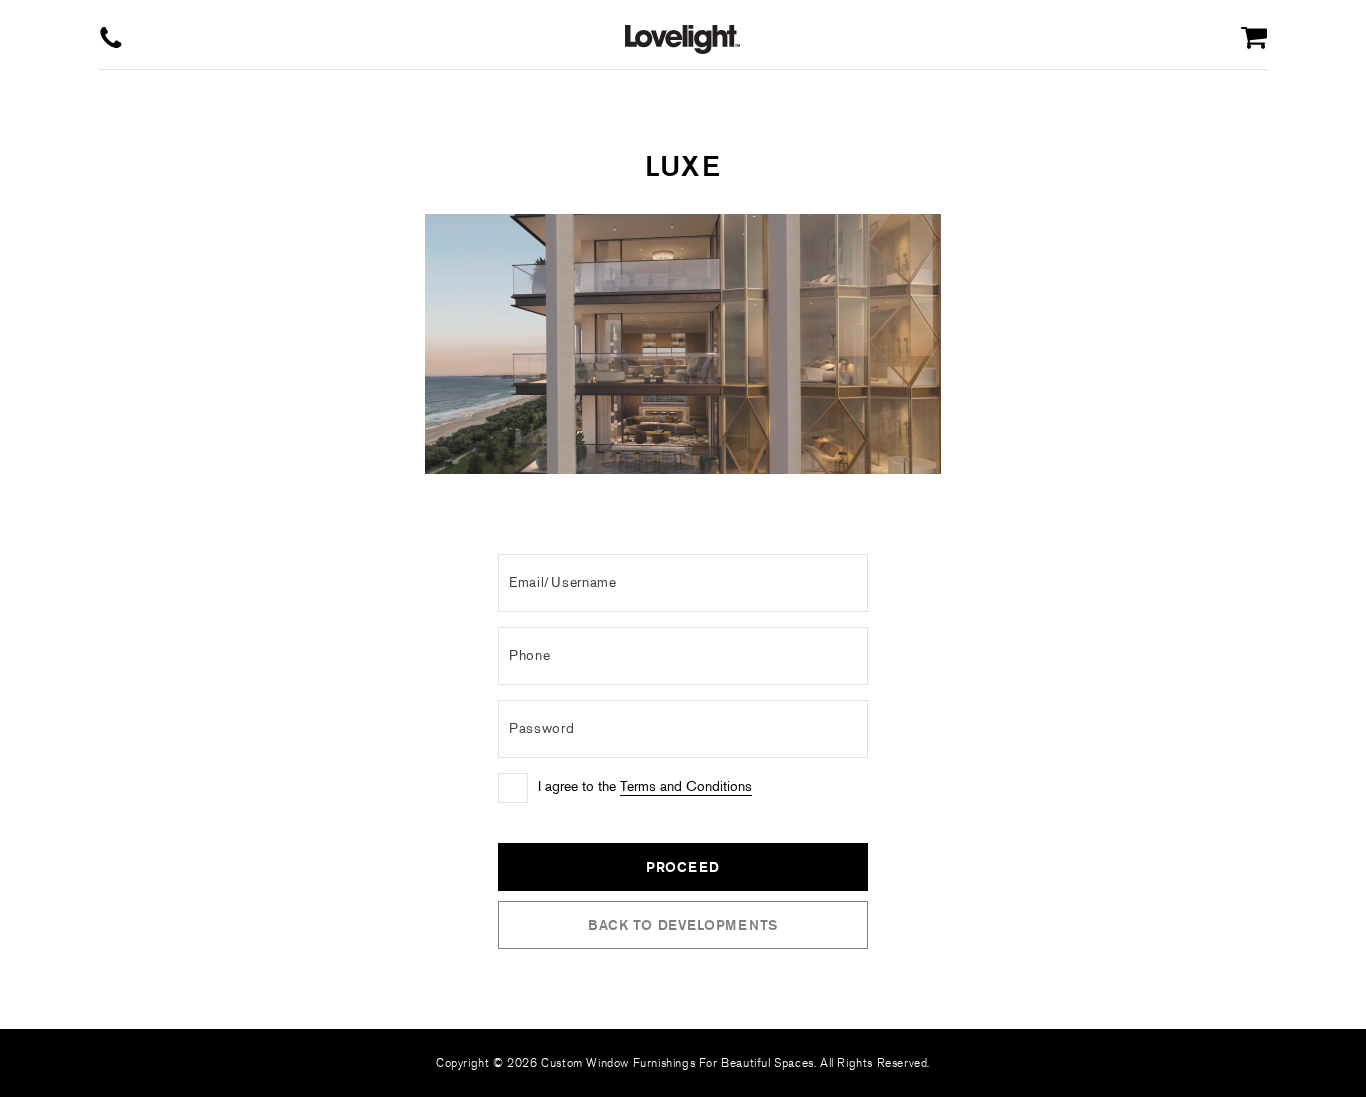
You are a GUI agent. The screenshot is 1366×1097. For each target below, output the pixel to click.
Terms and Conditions (686, 786)
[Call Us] (111, 39)
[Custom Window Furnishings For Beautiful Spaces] (682, 39)
